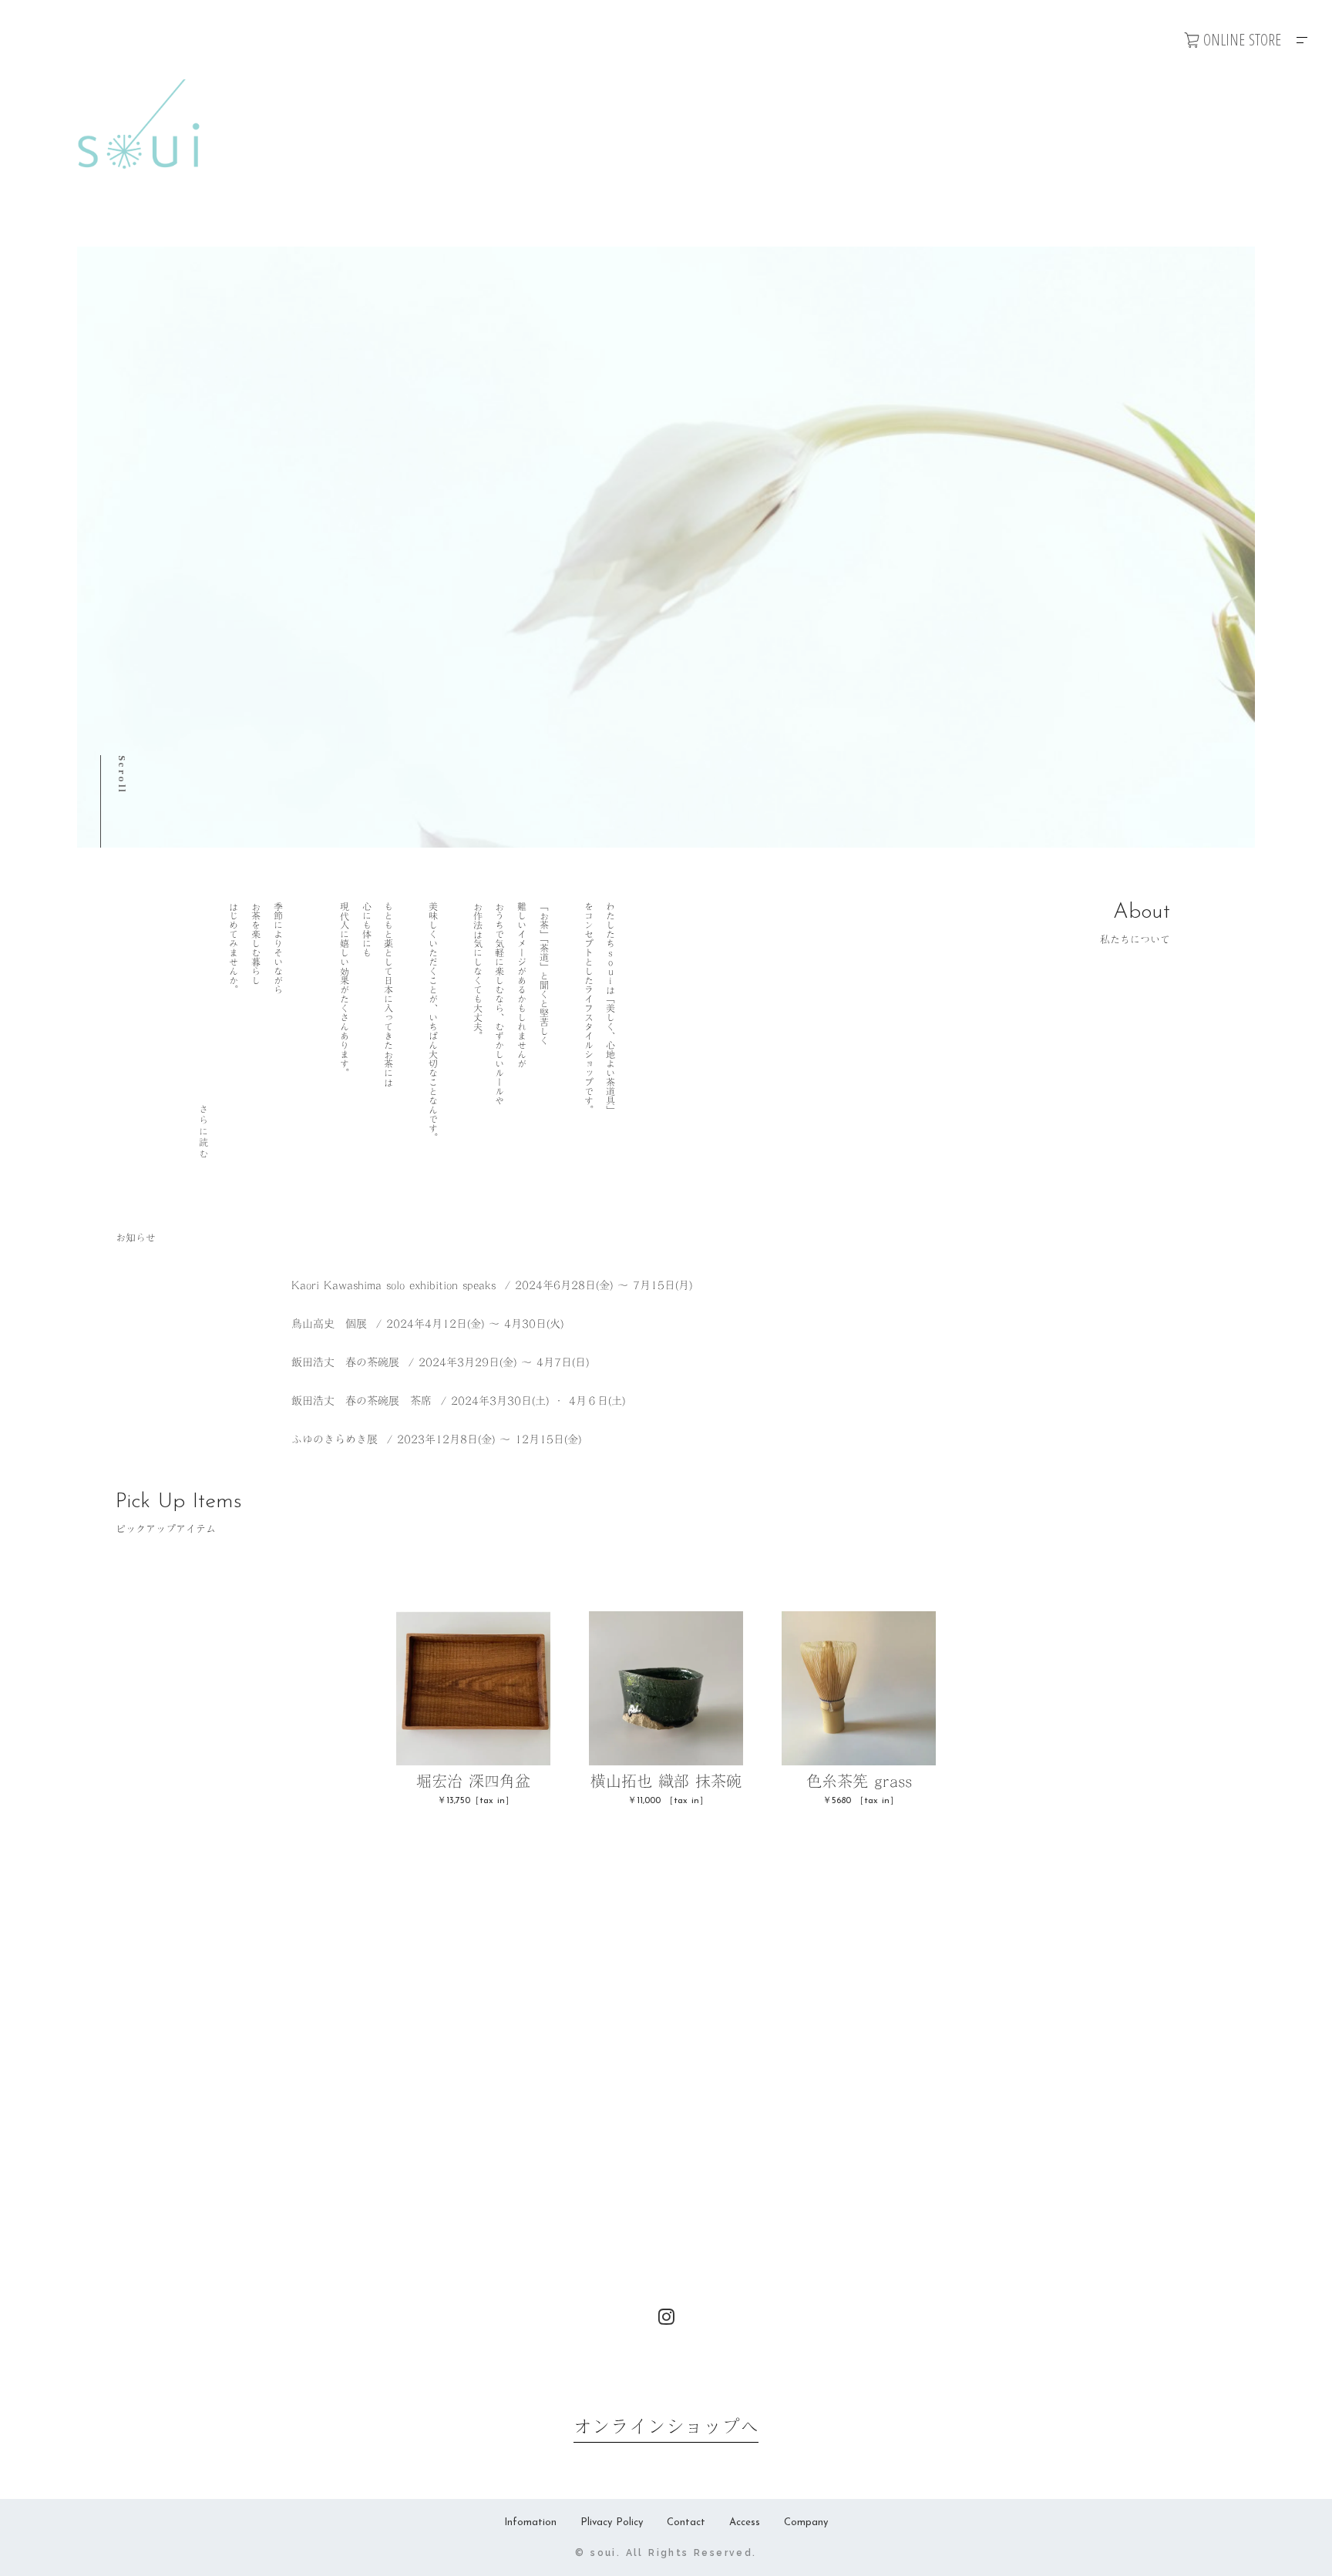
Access (745, 2522)
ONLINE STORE (1242, 40)
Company (806, 2522)
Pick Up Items (179, 1502)
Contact (686, 2522)
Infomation (530, 2522)
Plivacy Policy (612, 2522)
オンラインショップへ (666, 2427)
